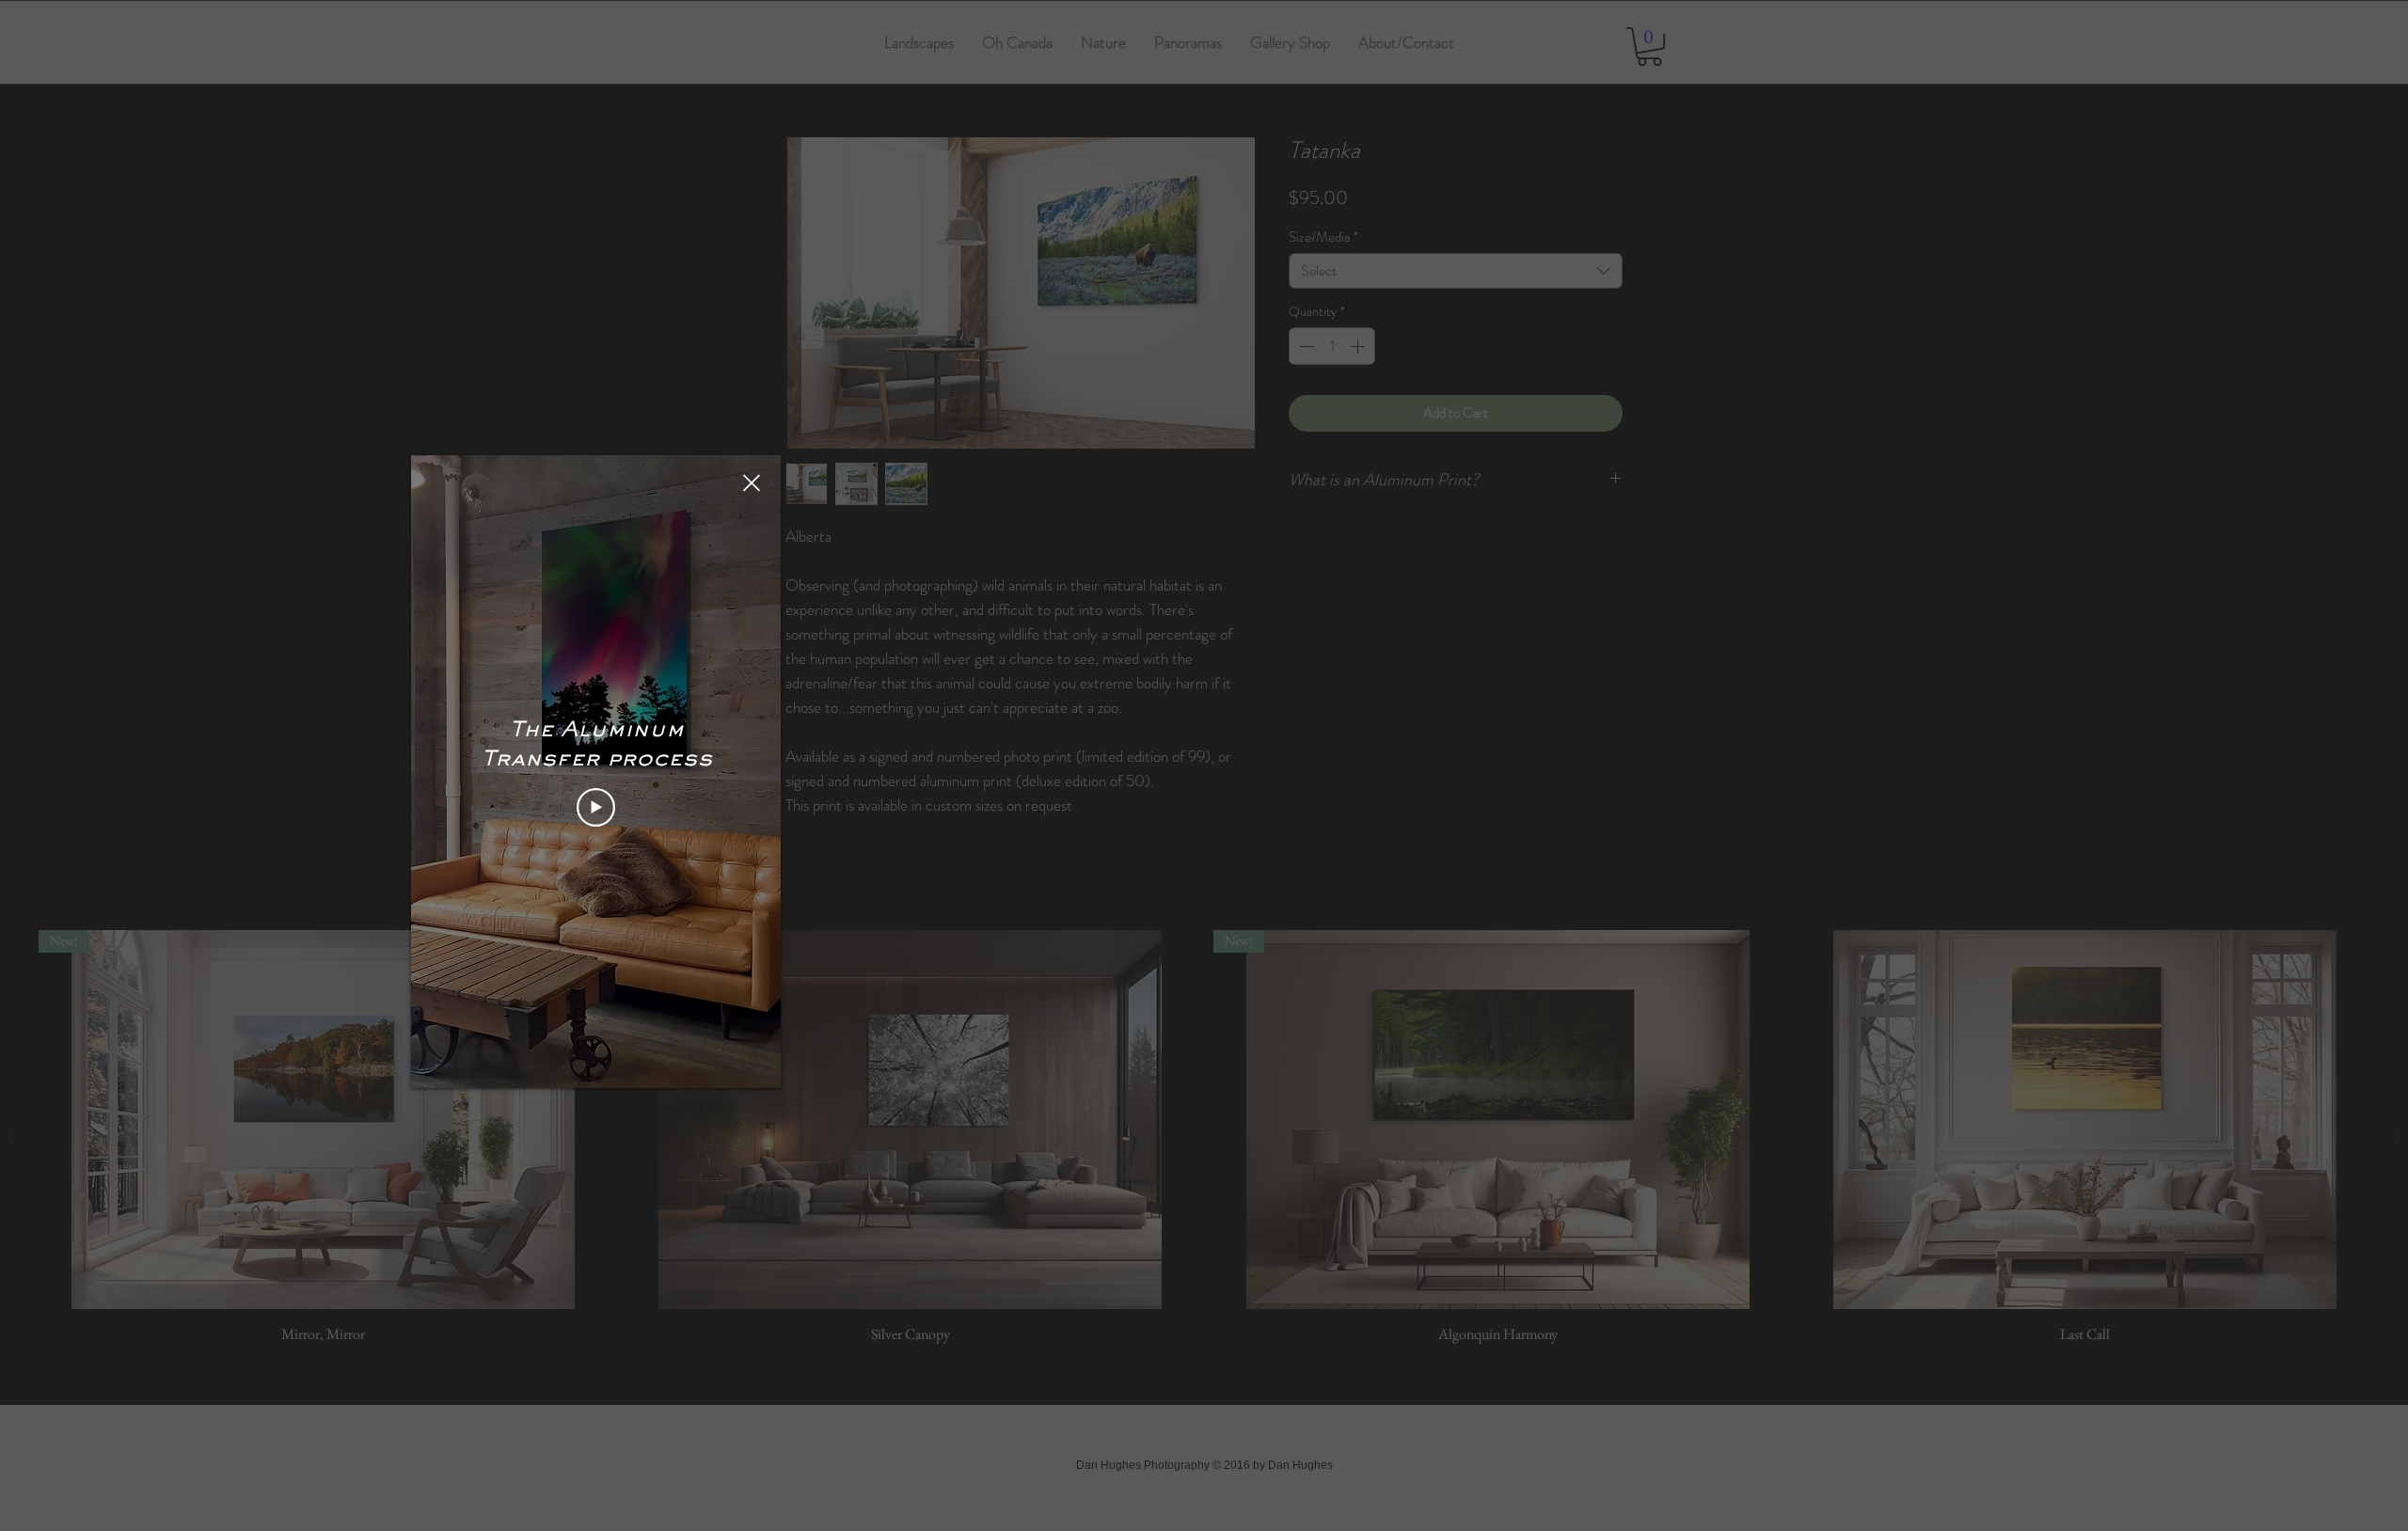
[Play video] (596, 807)
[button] (752, 483)
